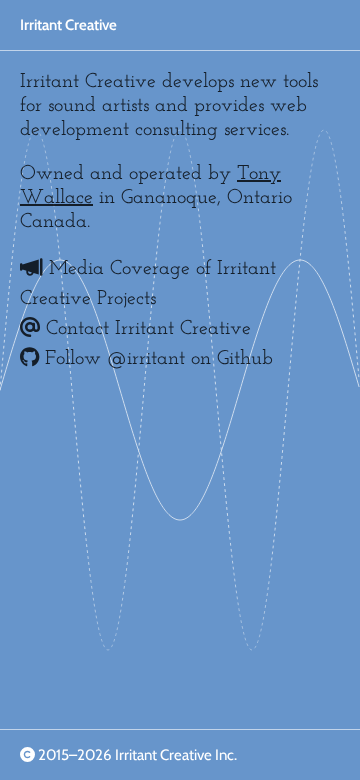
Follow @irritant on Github (156, 359)
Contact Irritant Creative (145, 329)
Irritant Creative (68, 25)
